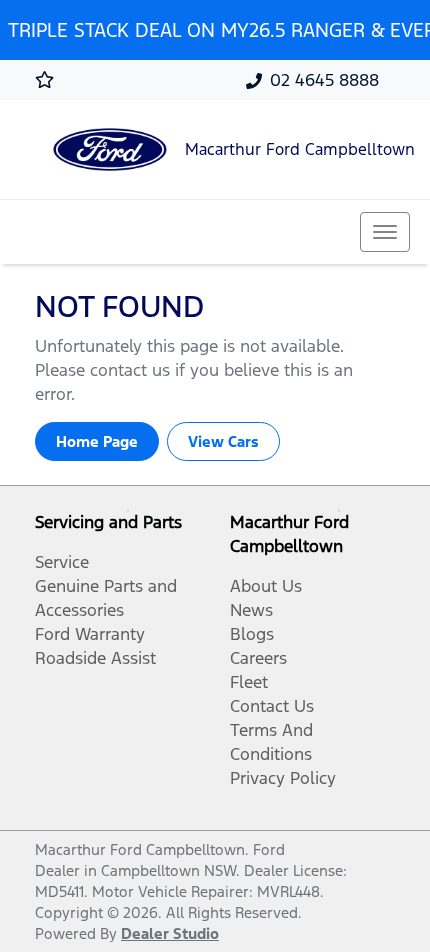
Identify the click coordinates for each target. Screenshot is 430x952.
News (251, 610)
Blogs (252, 634)
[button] (385, 232)
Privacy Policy (283, 778)
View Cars (223, 441)
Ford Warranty (90, 634)
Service (62, 562)
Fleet (249, 682)
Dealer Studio (170, 933)
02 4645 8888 (324, 80)
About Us (266, 586)
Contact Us (272, 706)
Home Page (97, 441)
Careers (258, 658)
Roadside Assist (95, 658)
